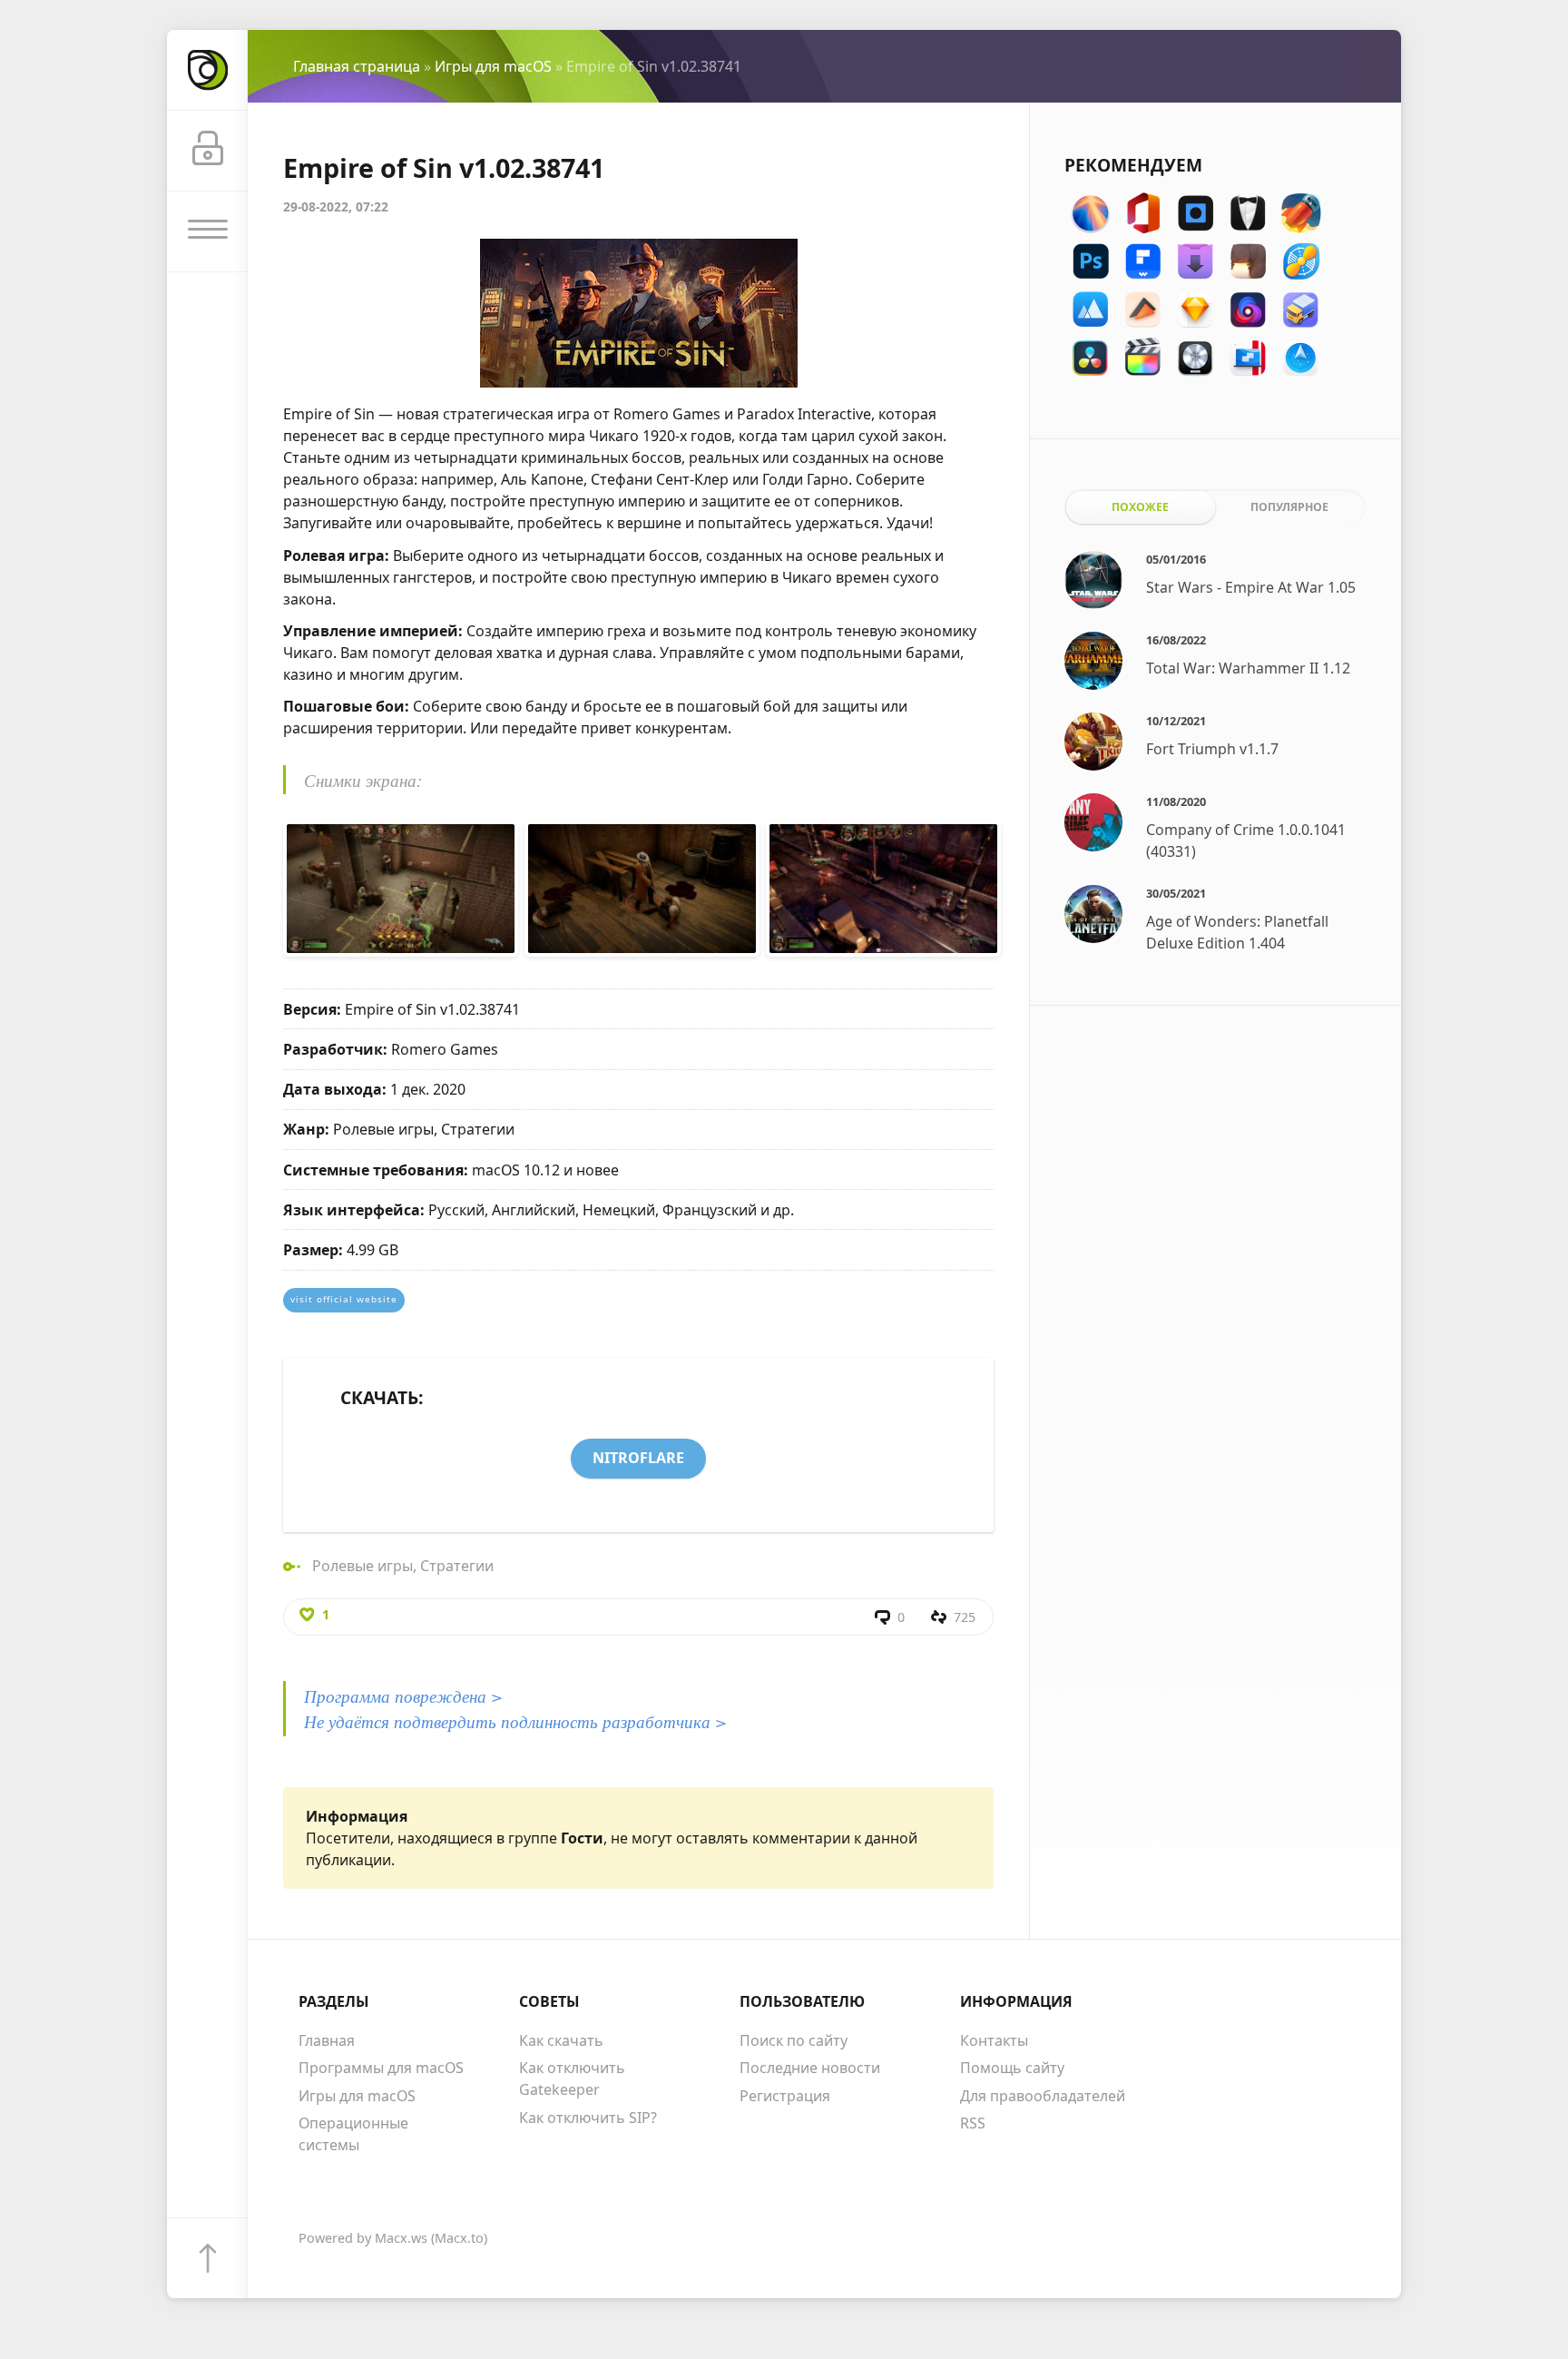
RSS (973, 2123)
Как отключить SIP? (588, 2118)
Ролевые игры (363, 1566)
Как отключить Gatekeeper (572, 2079)
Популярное (1289, 507)
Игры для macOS (493, 66)
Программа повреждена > (403, 1696)
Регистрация (785, 2096)
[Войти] (207, 151)
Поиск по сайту (794, 2040)
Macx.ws (401, 2238)
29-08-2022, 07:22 (336, 206)
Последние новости (810, 2068)
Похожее (1140, 507)
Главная (327, 2040)
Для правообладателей (1043, 2096)
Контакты (994, 2040)
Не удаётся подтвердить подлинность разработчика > (515, 1721)
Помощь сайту (1012, 2068)
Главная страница (357, 66)
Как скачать (561, 2040)
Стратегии (457, 1566)
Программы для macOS (381, 2068)
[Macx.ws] (207, 70)
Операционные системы (353, 2134)
